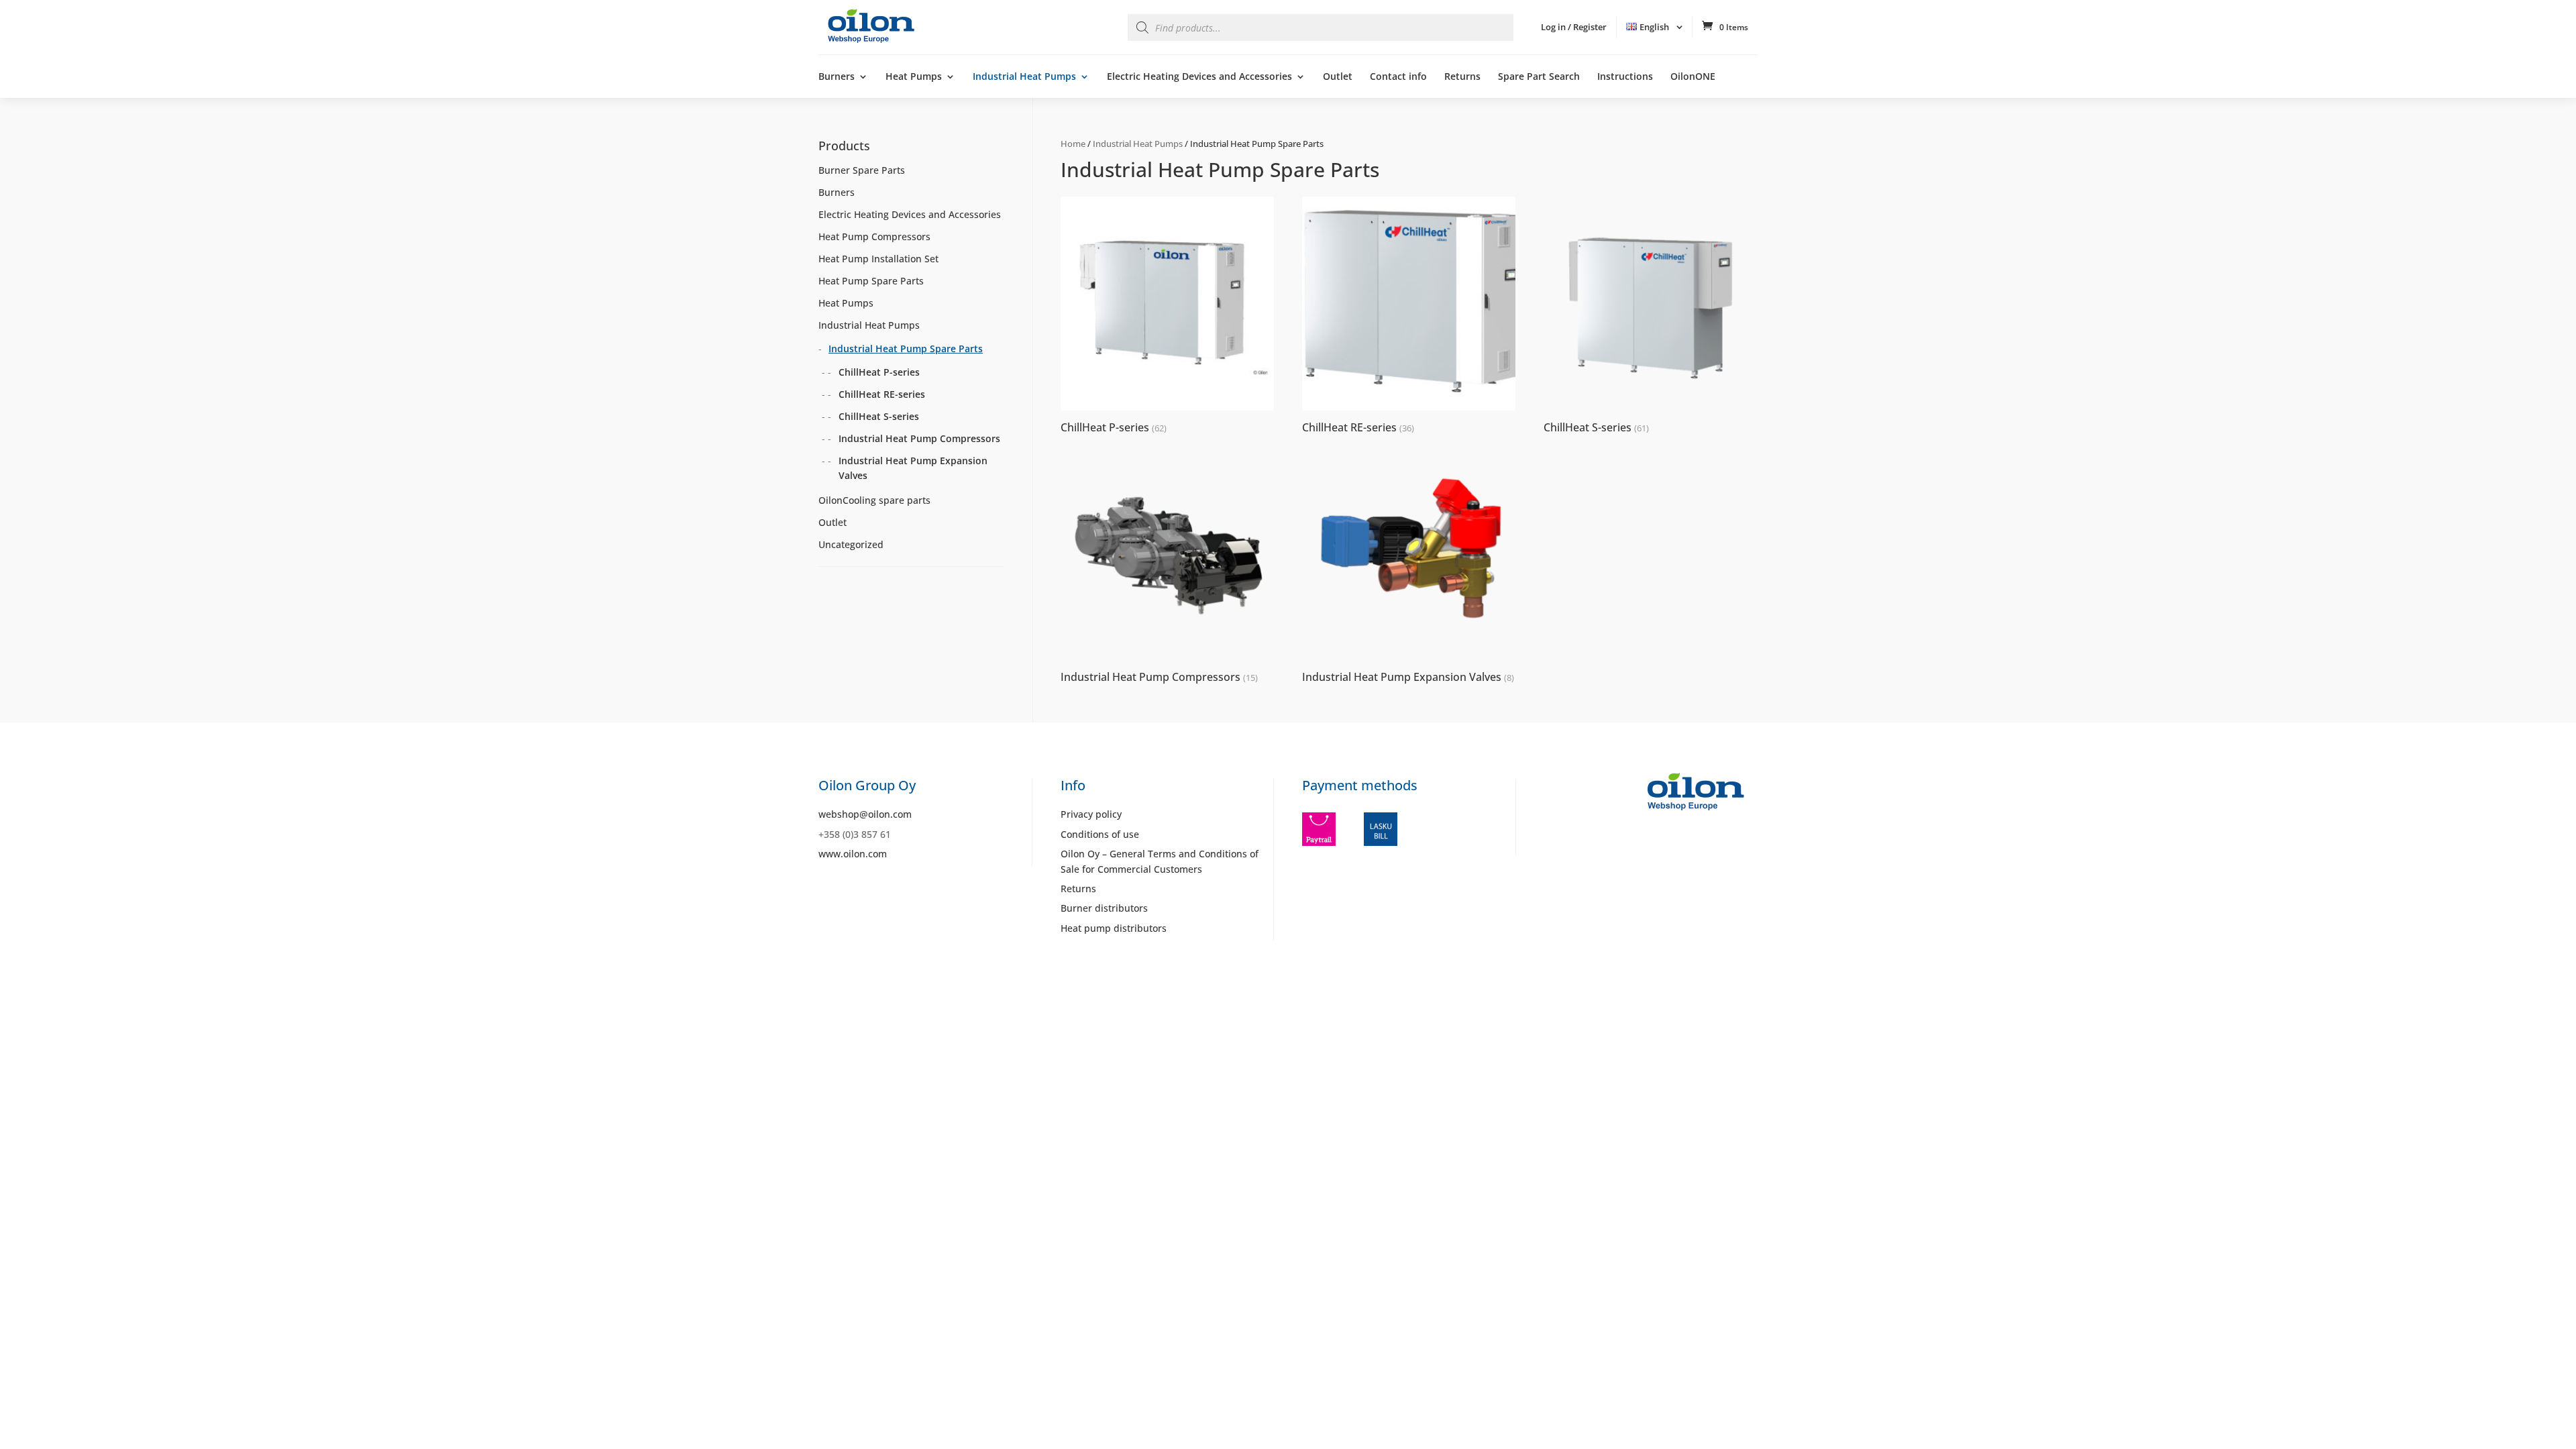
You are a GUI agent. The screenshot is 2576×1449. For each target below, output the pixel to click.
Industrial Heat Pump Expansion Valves (913, 468)
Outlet (1338, 77)
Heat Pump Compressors (874, 236)
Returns (1462, 77)
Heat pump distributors (1114, 928)
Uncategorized (851, 544)
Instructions (1625, 77)
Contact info (1398, 77)
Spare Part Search (1539, 77)
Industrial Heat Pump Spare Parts (906, 348)
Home (1073, 144)
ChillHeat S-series (879, 416)
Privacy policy (1091, 814)
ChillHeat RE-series (882, 394)
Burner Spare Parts (862, 170)
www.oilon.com (853, 854)
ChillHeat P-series (879, 372)
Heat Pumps (914, 77)
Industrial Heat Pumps (1024, 77)
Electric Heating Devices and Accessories (1199, 77)
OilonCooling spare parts (874, 500)
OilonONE (1693, 77)
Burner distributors (1104, 908)
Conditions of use (1100, 834)
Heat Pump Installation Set (878, 259)
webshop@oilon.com (865, 814)
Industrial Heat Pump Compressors (919, 438)
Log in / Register (1574, 27)
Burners (837, 77)
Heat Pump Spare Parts (871, 281)
